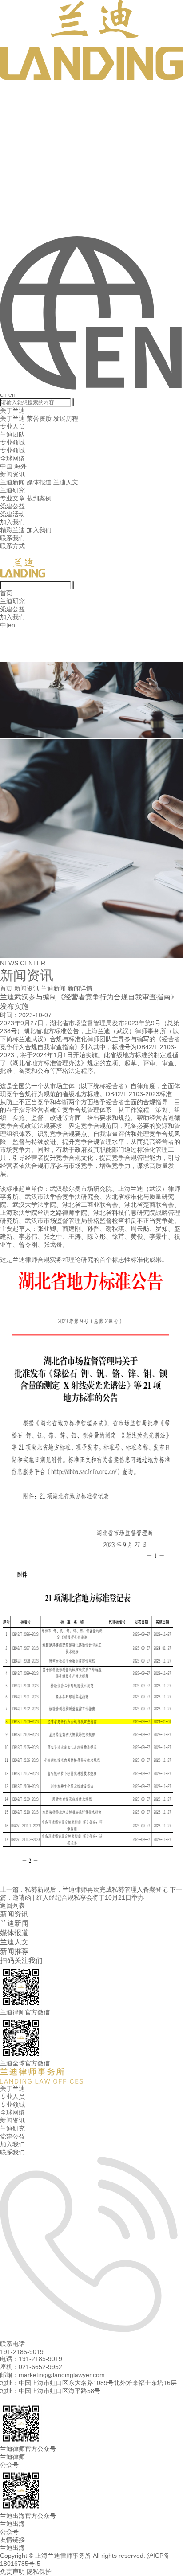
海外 (20, 466)
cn (3, 394)
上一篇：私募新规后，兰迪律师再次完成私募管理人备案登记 (84, 1889)
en (12, 394)
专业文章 (12, 498)
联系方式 (12, 546)
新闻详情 (80, 988)
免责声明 (12, 2572)
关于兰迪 (12, 410)
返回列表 (12, 1905)
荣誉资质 (39, 418)
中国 (6, 466)
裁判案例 (39, 498)
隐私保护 (39, 2572)
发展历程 (66, 418)
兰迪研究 (12, 490)
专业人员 (12, 426)
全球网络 (12, 458)
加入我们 (12, 522)
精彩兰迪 (12, 530)
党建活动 (12, 514)
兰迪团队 (12, 434)
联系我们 (12, 538)
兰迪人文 (66, 482)
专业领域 (12, 442)
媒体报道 (39, 482)
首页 (6, 593)
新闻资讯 (12, 474)
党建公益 (12, 506)
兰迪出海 (12, 2548)
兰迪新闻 (12, 482)
